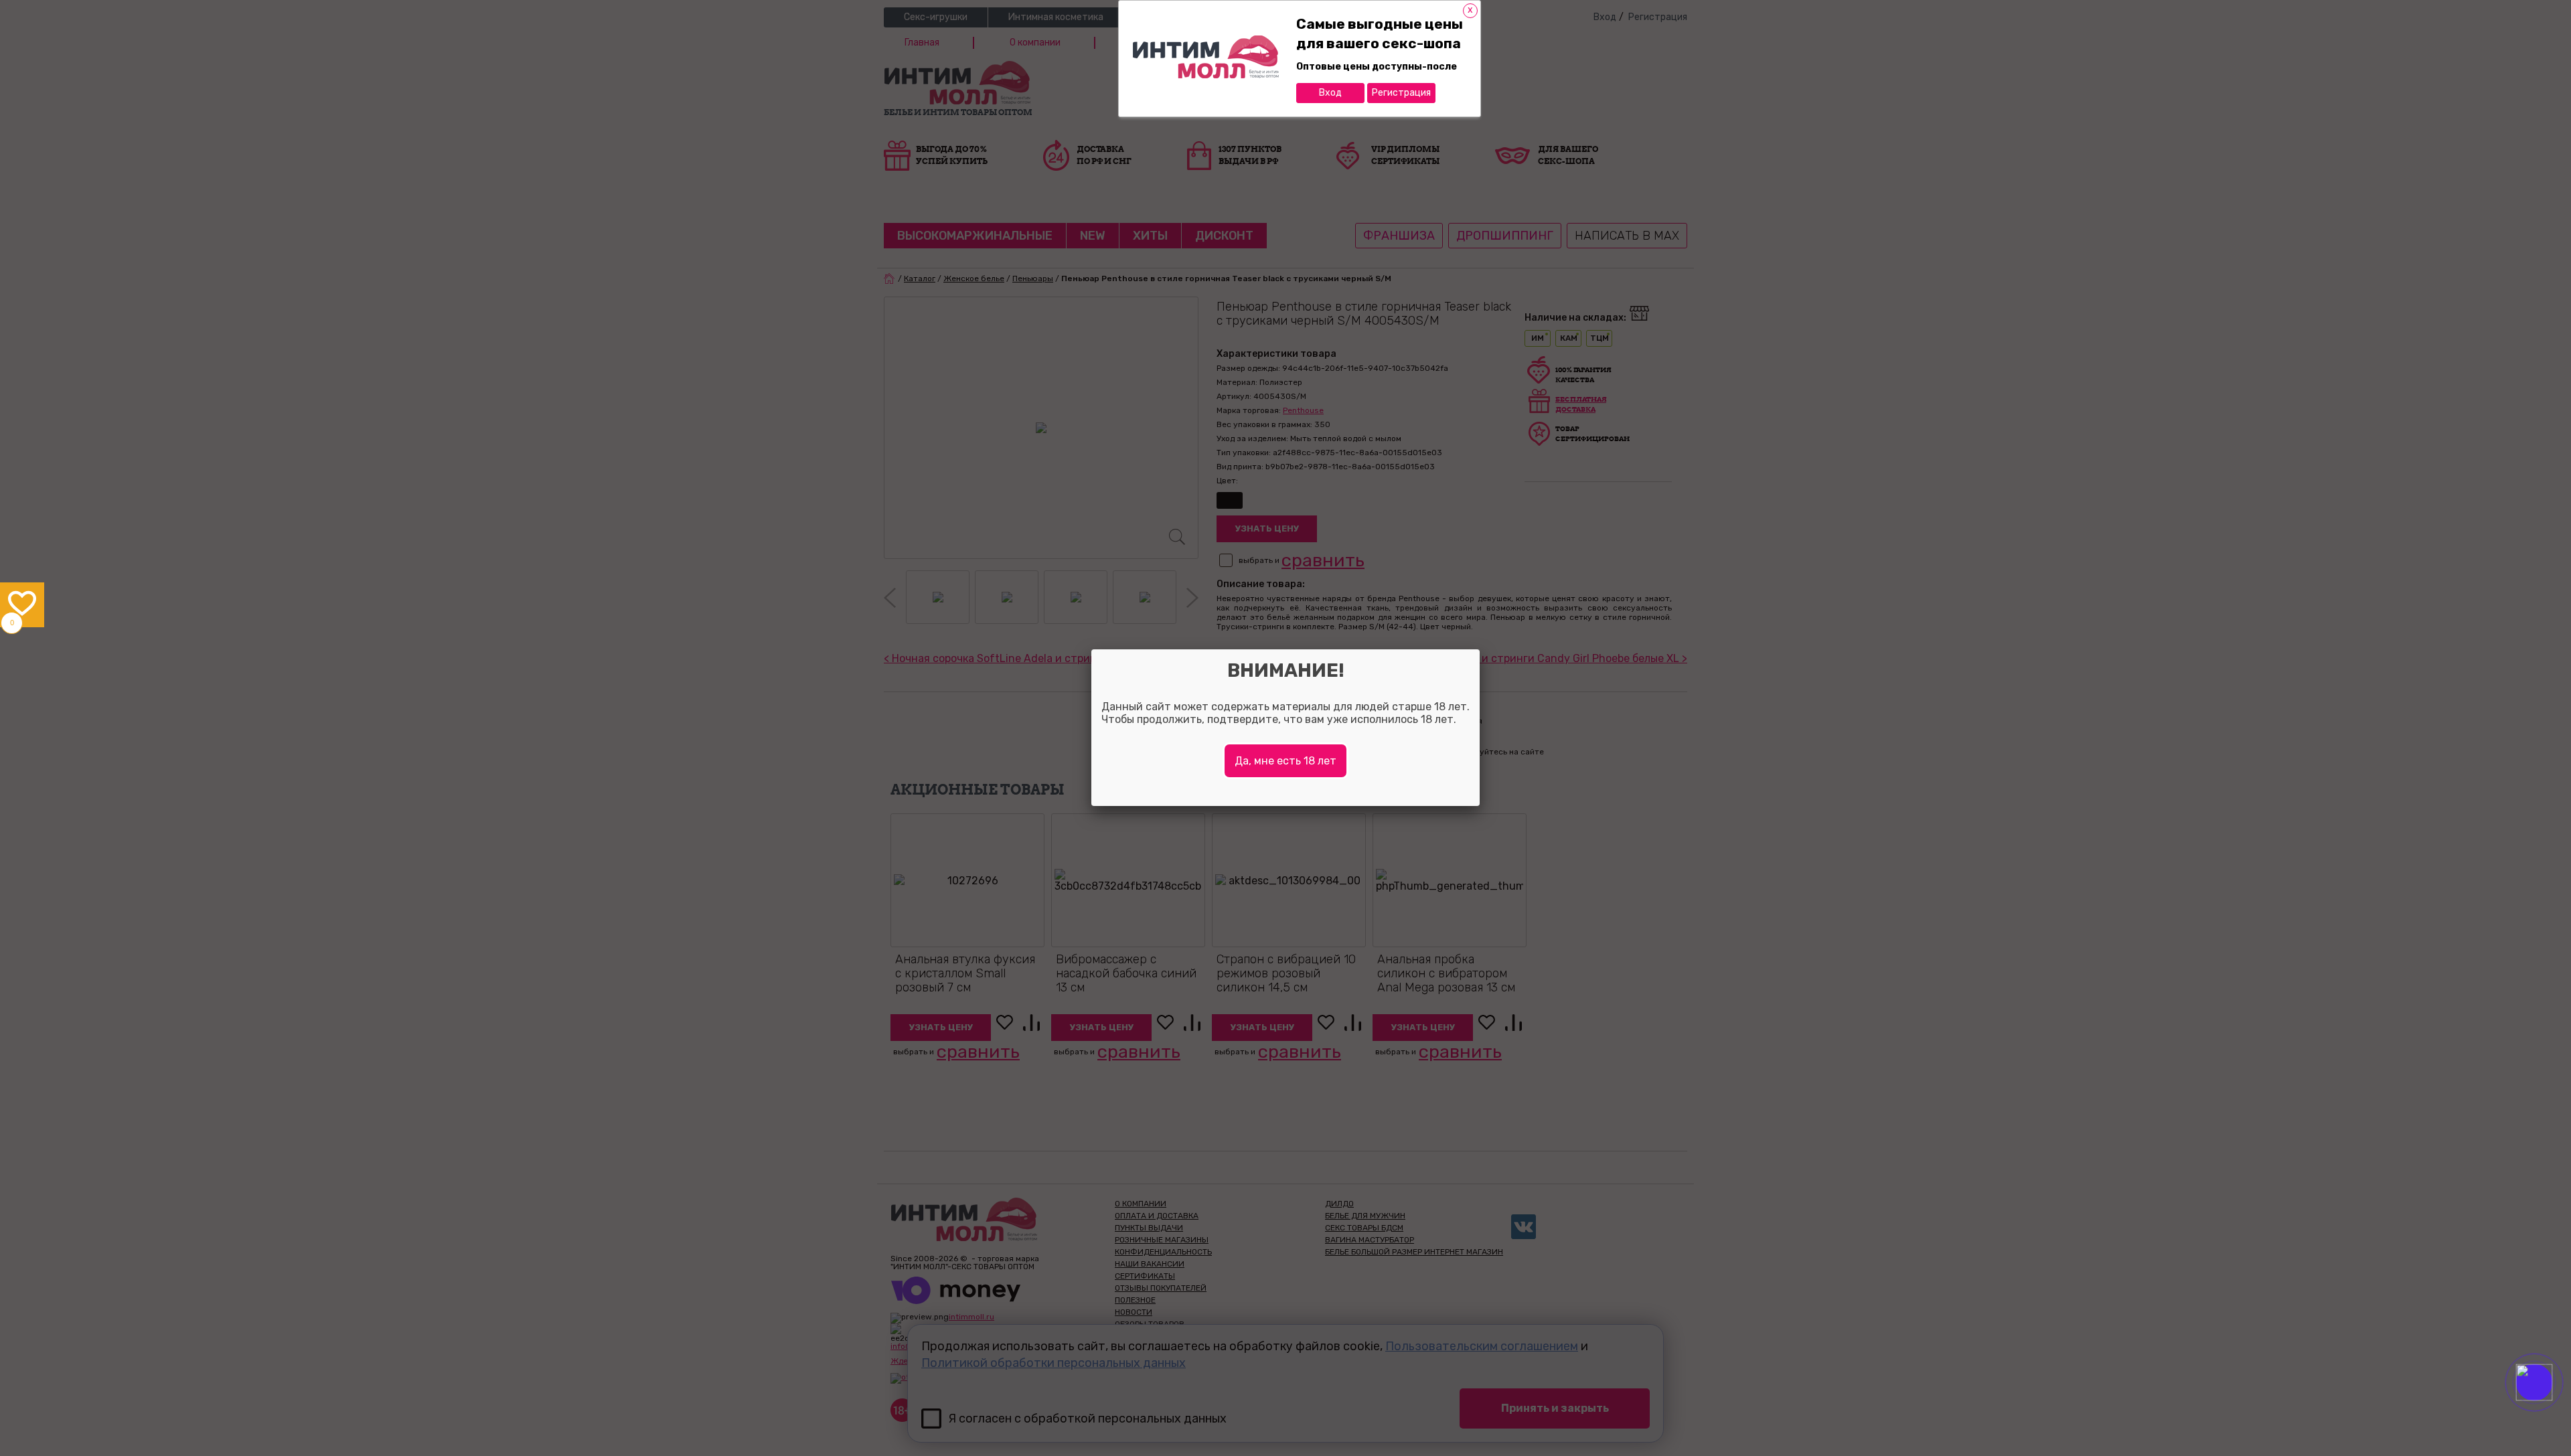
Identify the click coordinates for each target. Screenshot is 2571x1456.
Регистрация (1401, 93)
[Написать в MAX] (2553, 1409)
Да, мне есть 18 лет (1285, 761)
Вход (1330, 93)
